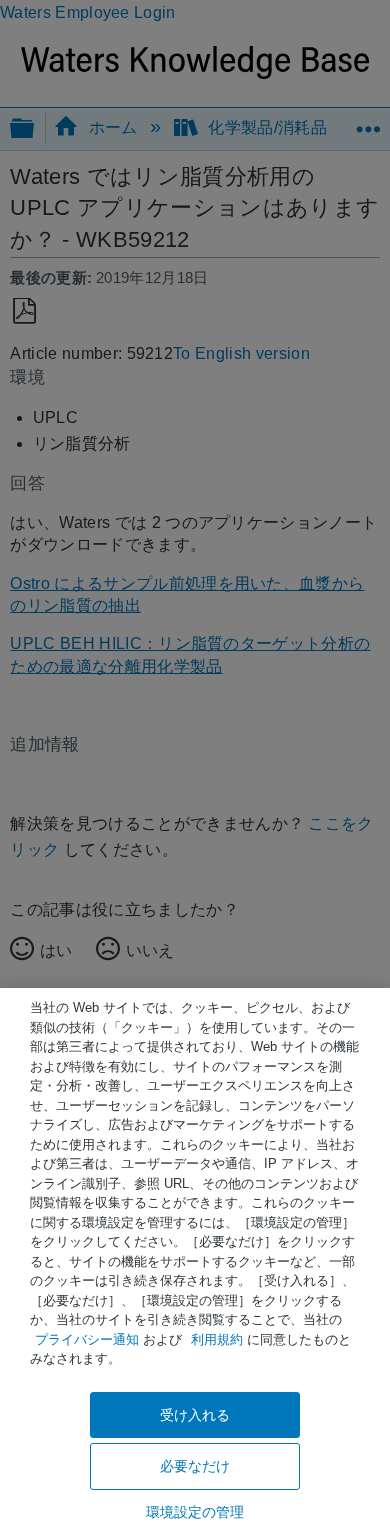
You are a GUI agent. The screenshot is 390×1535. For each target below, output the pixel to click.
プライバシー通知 (87, 1339)
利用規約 (217, 1339)
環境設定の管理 (195, 1512)
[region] (195, 1261)
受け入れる (195, 1415)
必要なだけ (195, 1466)
